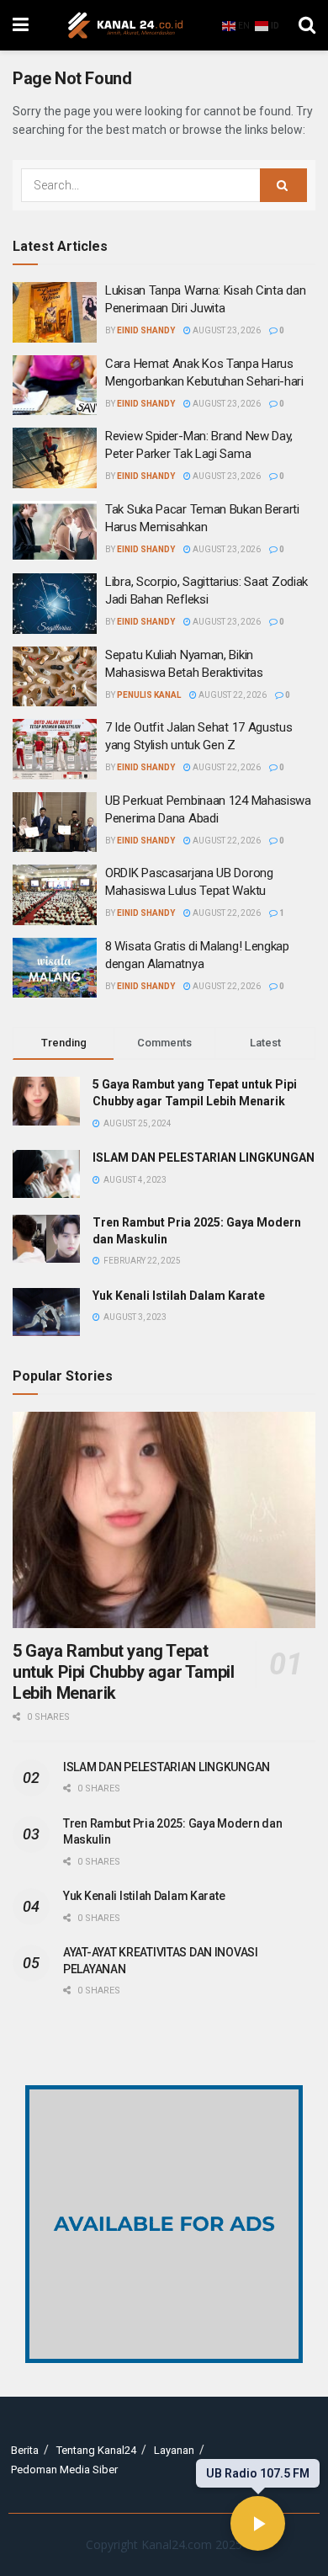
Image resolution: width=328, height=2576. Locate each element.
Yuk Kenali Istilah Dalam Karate (179, 1296)
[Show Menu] (21, 25)
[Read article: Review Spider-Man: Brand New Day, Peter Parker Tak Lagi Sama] (55, 458)
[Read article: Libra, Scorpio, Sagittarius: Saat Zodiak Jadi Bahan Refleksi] (55, 604)
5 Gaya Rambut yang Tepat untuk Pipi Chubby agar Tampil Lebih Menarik (123, 1672)
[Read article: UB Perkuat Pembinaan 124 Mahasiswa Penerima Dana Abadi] (55, 822)
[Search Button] (307, 25)
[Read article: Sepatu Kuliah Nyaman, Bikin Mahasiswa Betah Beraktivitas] (55, 677)
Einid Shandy (146, 330)
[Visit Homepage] (125, 25)
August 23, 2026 (226, 330)
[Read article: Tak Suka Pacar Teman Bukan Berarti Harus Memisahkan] (55, 531)
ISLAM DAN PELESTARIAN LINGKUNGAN (204, 1158)
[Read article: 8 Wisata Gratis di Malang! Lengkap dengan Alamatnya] (55, 968)
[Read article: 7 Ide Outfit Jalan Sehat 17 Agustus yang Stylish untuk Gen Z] (55, 749)
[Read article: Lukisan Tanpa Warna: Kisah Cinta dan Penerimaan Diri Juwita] (55, 312)
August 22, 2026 (232, 695)
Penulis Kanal (149, 695)
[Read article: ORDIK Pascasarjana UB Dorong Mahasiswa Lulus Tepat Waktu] (55, 895)
